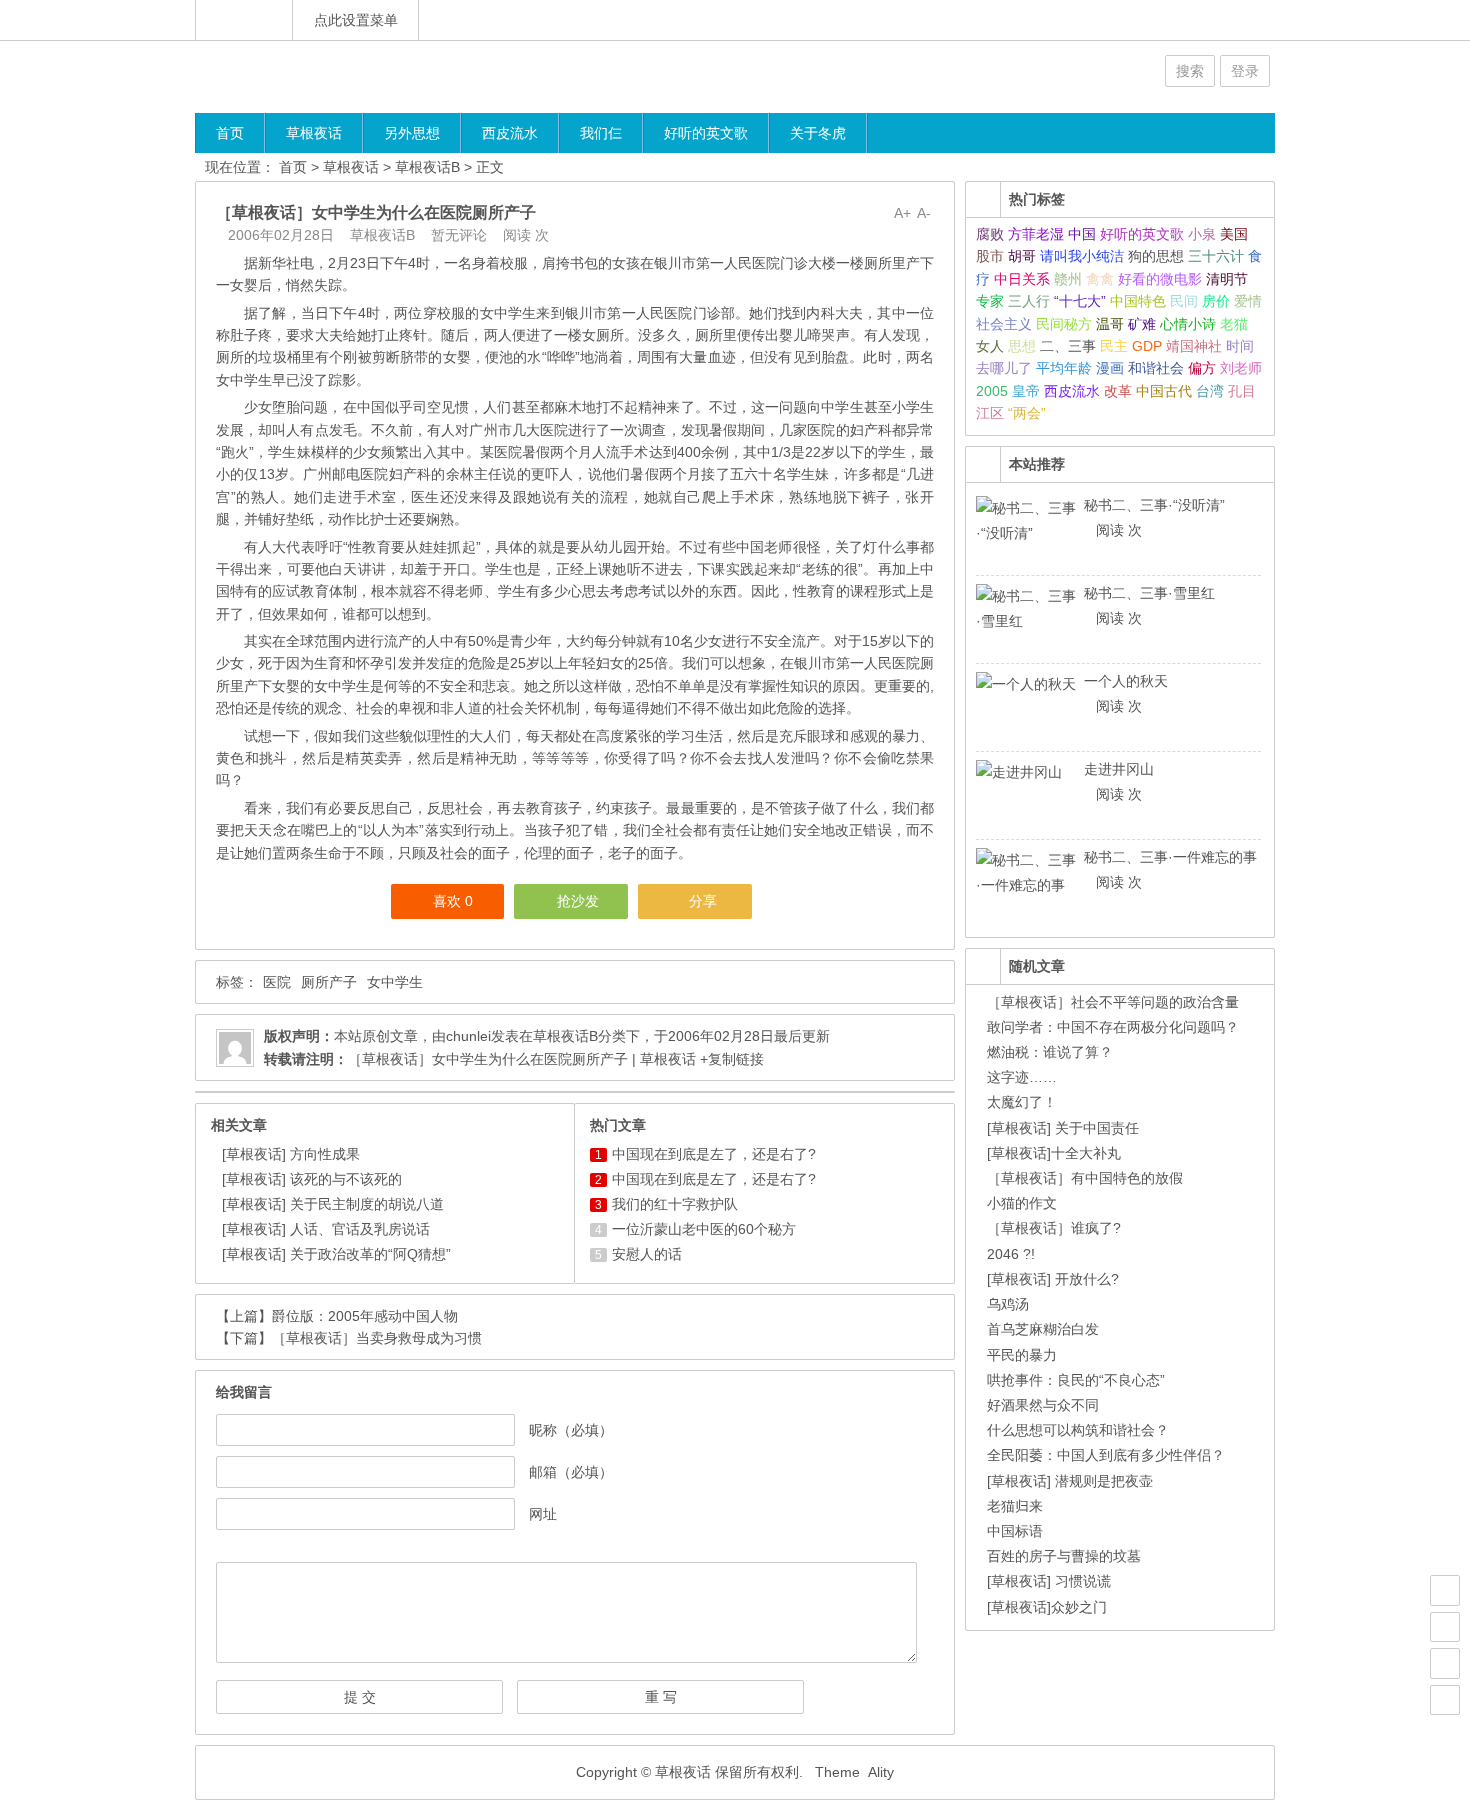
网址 (543, 1514)
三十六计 (1216, 256)
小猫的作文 (1022, 1203)
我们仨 (601, 133)
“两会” (1027, 413)
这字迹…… (1022, 1077)
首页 (230, 133)
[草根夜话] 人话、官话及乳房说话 (326, 1229)
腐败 (990, 234)
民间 (1184, 301)
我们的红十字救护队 (675, 1204)
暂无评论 (459, 235)
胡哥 (1022, 256)
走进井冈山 (1119, 769)
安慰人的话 (647, 1254)
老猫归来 (1015, 1506)
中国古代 (1164, 391)
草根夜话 (314, 133)
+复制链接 (730, 1059)
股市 (990, 256)
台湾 (1210, 391)
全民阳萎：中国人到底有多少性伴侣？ (1106, 1455)
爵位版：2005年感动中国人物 (365, 1316)
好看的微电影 (1160, 279)
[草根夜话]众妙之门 (1047, 1607)
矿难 (1142, 324)
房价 (1216, 301)
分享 (703, 901)
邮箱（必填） (571, 1472)
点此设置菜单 (356, 20)
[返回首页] (244, 20)
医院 (277, 982)
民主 (1114, 346)
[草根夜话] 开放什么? (1053, 1279)
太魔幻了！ (1022, 1102)
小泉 (1202, 234)
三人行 (1029, 301)
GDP (1147, 346)
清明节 (1227, 279)
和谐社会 (1156, 368)
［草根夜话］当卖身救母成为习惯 (377, 1338)
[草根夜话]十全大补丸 (1054, 1153)
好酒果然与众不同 (1043, 1405)
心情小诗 (1188, 324)
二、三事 (1068, 346)
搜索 (1190, 71)
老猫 (1234, 324)
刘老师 (1241, 368)
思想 (1022, 346)
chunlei (468, 1036)
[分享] (1445, 1627)
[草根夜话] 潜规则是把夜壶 (1070, 1481)
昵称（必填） (571, 1430)
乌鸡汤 (1008, 1304)
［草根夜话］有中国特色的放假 (1085, 1178)
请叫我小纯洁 (1082, 256)
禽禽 (1100, 279)
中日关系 (1022, 279)
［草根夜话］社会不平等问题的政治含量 (1113, 1002)
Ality (881, 1772)
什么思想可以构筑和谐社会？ (1078, 1430)
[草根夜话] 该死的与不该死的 (312, 1179)
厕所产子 (329, 982)
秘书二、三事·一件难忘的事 (1170, 857)
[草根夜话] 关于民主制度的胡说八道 (333, 1204)
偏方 (1202, 368)
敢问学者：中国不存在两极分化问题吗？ (1113, 1027)
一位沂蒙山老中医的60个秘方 (704, 1229)
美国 (1234, 234)
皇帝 (1026, 391)
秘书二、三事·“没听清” (1154, 505)
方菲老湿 (1036, 234)
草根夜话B (427, 167)
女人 (990, 346)
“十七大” (1080, 301)
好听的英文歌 (706, 133)
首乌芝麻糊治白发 (1043, 1329)
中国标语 (1015, 1531)
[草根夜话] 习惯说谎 (1049, 1581)
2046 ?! (1011, 1254)
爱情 (1248, 301)
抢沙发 (578, 901)
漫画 (1110, 368)
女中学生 (395, 982)
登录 (1245, 71)
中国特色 (1138, 301)
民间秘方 (1064, 324)
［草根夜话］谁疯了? (1054, 1228)
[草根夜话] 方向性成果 (291, 1154)
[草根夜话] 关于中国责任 (1063, 1128)
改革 (1118, 391)
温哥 (1110, 324)
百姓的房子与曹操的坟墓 (1064, 1556)
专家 (990, 301)
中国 (1082, 234)
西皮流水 (510, 133)
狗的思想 (1156, 256)
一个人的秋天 (1126, 681)
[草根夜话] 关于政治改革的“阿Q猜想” (336, 1254)
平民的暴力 (1022, 1355)
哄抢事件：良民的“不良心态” (1076, 1380)
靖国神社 (1194, 346)
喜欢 (453, 901)
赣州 (1068, 279)
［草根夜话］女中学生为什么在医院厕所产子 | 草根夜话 (522, 1059)
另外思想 (412, 133)
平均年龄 (1064, 368)
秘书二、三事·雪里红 (1149, 593)
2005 (992, 391)
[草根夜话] (315, 76)
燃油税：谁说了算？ (1050, 1052)
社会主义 (1004, 324)
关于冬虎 (818, 133)
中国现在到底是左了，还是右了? (714, 1154)
